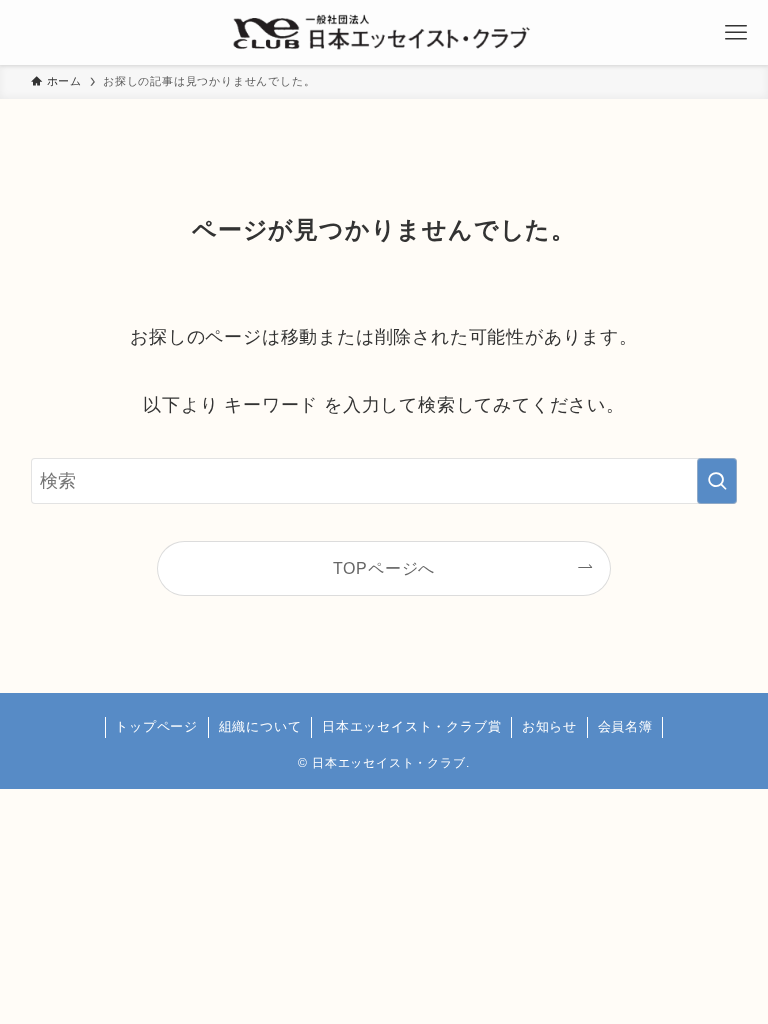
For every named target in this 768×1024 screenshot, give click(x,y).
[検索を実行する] (717, 481)
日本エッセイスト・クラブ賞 (411, 726)
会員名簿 (625, 726)
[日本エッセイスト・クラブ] (383, 32)
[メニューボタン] (735, 32)
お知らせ (549, 726)
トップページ (156, 726)
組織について (260, 726)
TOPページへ (384, 568)
